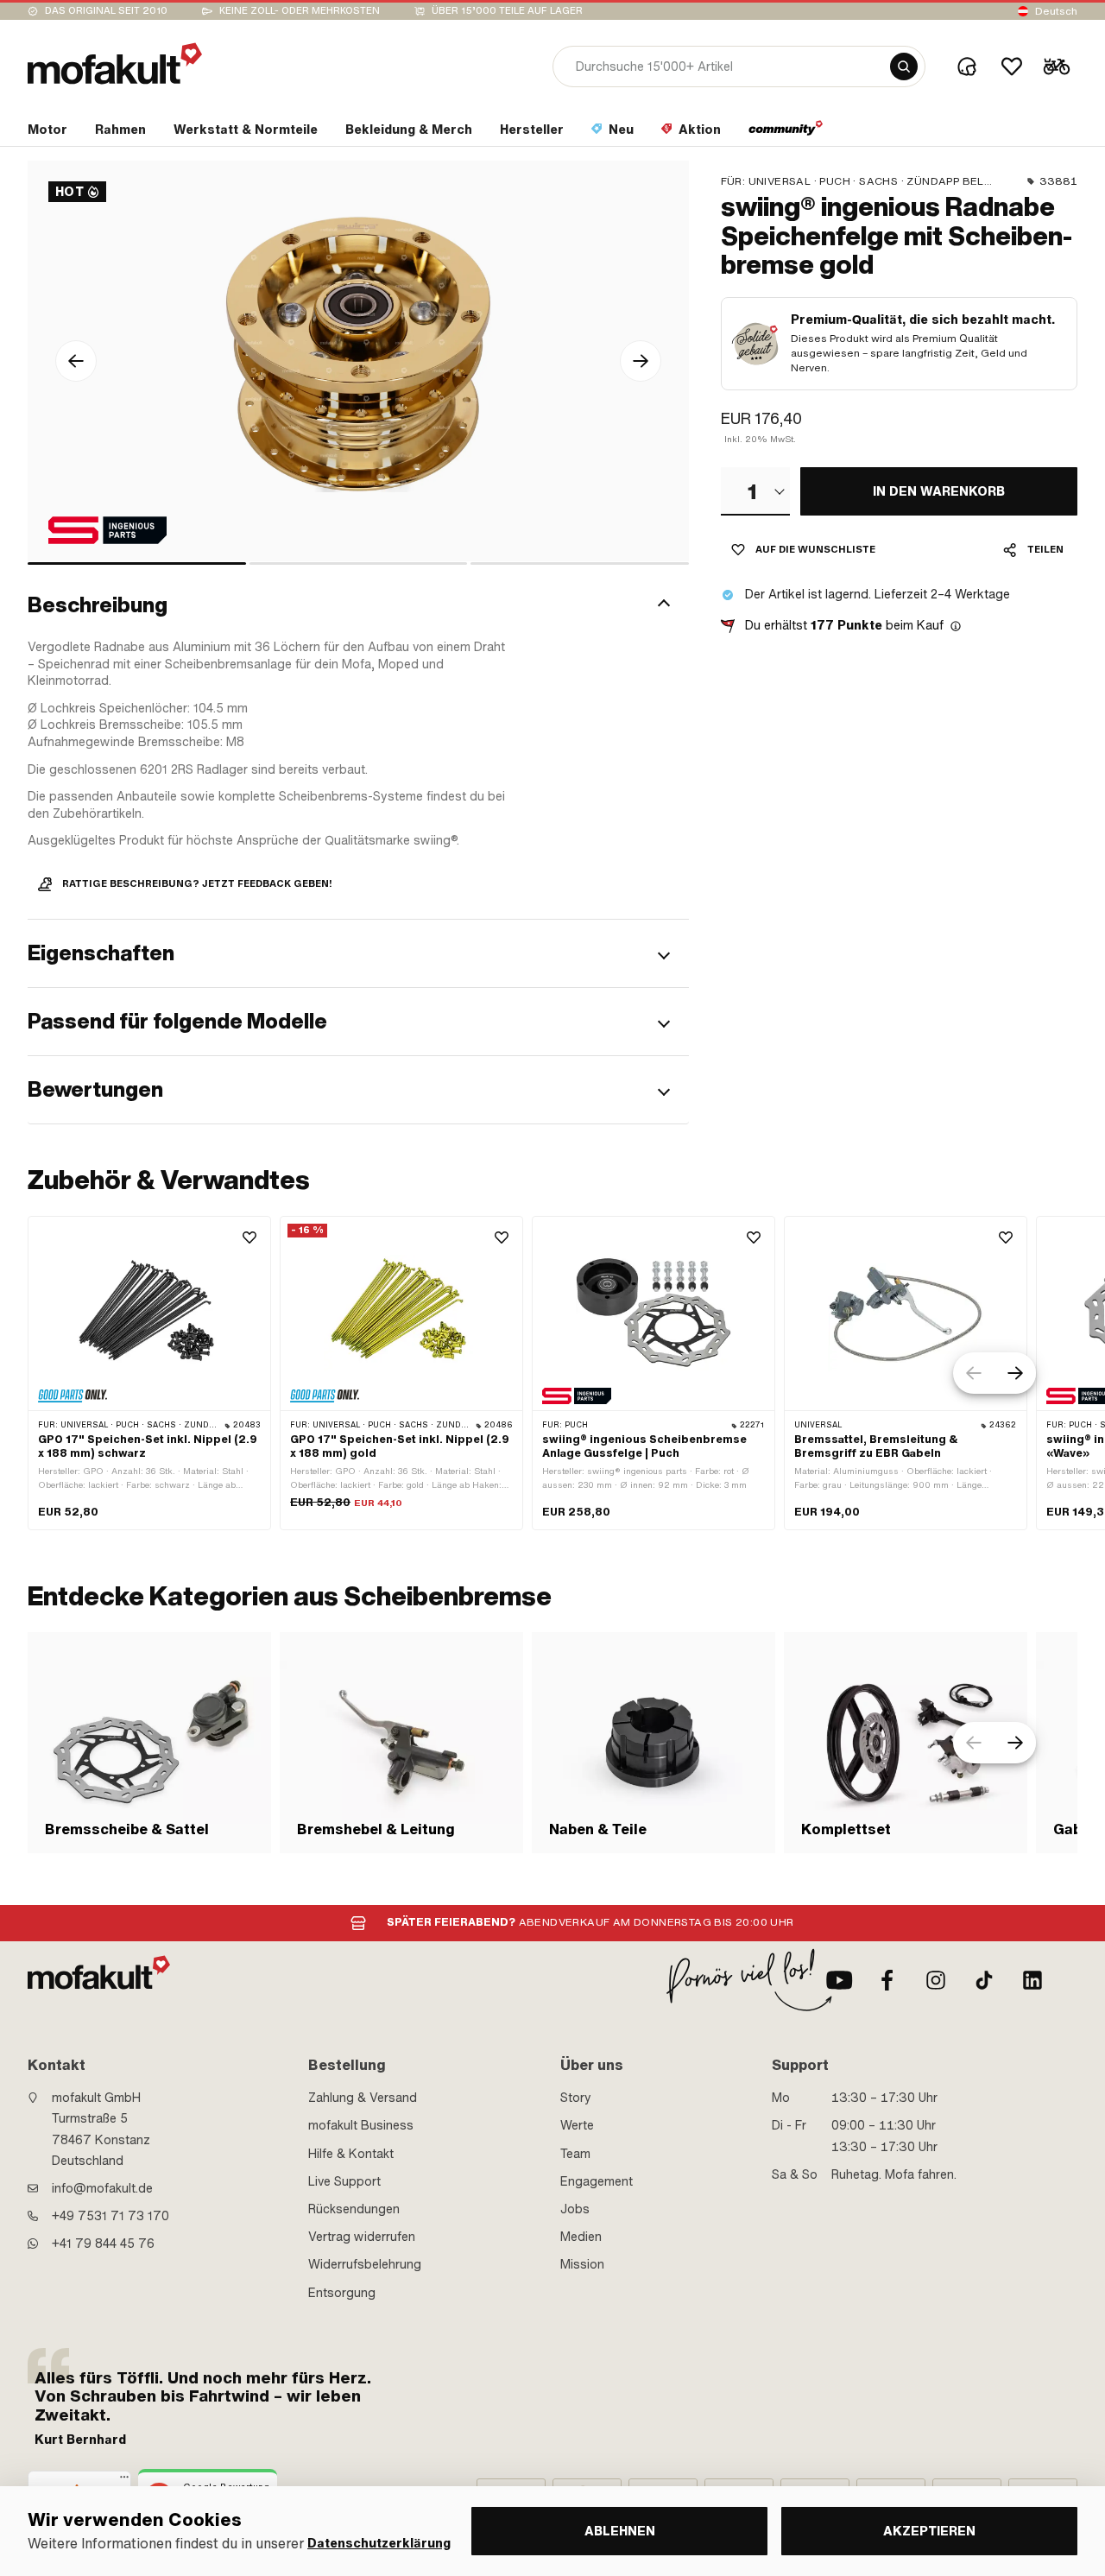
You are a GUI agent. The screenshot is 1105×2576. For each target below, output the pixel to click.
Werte (577, 2125)
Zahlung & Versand (363, 2098)
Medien (581, 2237)
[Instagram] (936, 1980)
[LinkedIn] (1032, 1980)
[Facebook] (887, 1980)
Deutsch (1056, 11)
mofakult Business (361, 2125)
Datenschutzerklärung (379, 2544)
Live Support (344, 2181)
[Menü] (124, 2481)
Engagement (597, 2181)
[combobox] (755, 491)
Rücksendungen (354, 2209)
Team (575, 2154)
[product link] (149, 1373)
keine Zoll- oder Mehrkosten (300, 11)
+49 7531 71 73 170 (110, 2216)
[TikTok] (984, 1980)
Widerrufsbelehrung (365, 2264)
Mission (582, 2264)
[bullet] (137, 563)
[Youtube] (839, 1980)
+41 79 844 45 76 (103, 2244)
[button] (358, 605)
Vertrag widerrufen (362, 2237)
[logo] (115, 63)
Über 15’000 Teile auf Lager (507, 11)
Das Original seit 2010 (106, 11)
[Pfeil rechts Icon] (641, 361)
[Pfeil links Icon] (76, 361)
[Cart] (1057, 66)
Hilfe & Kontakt (351, 2154)
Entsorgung (342, 2293)
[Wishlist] (1012, 66)
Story (576, 2098)
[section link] (786, 133)
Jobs (575, 2209)
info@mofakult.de (102, 2188)
